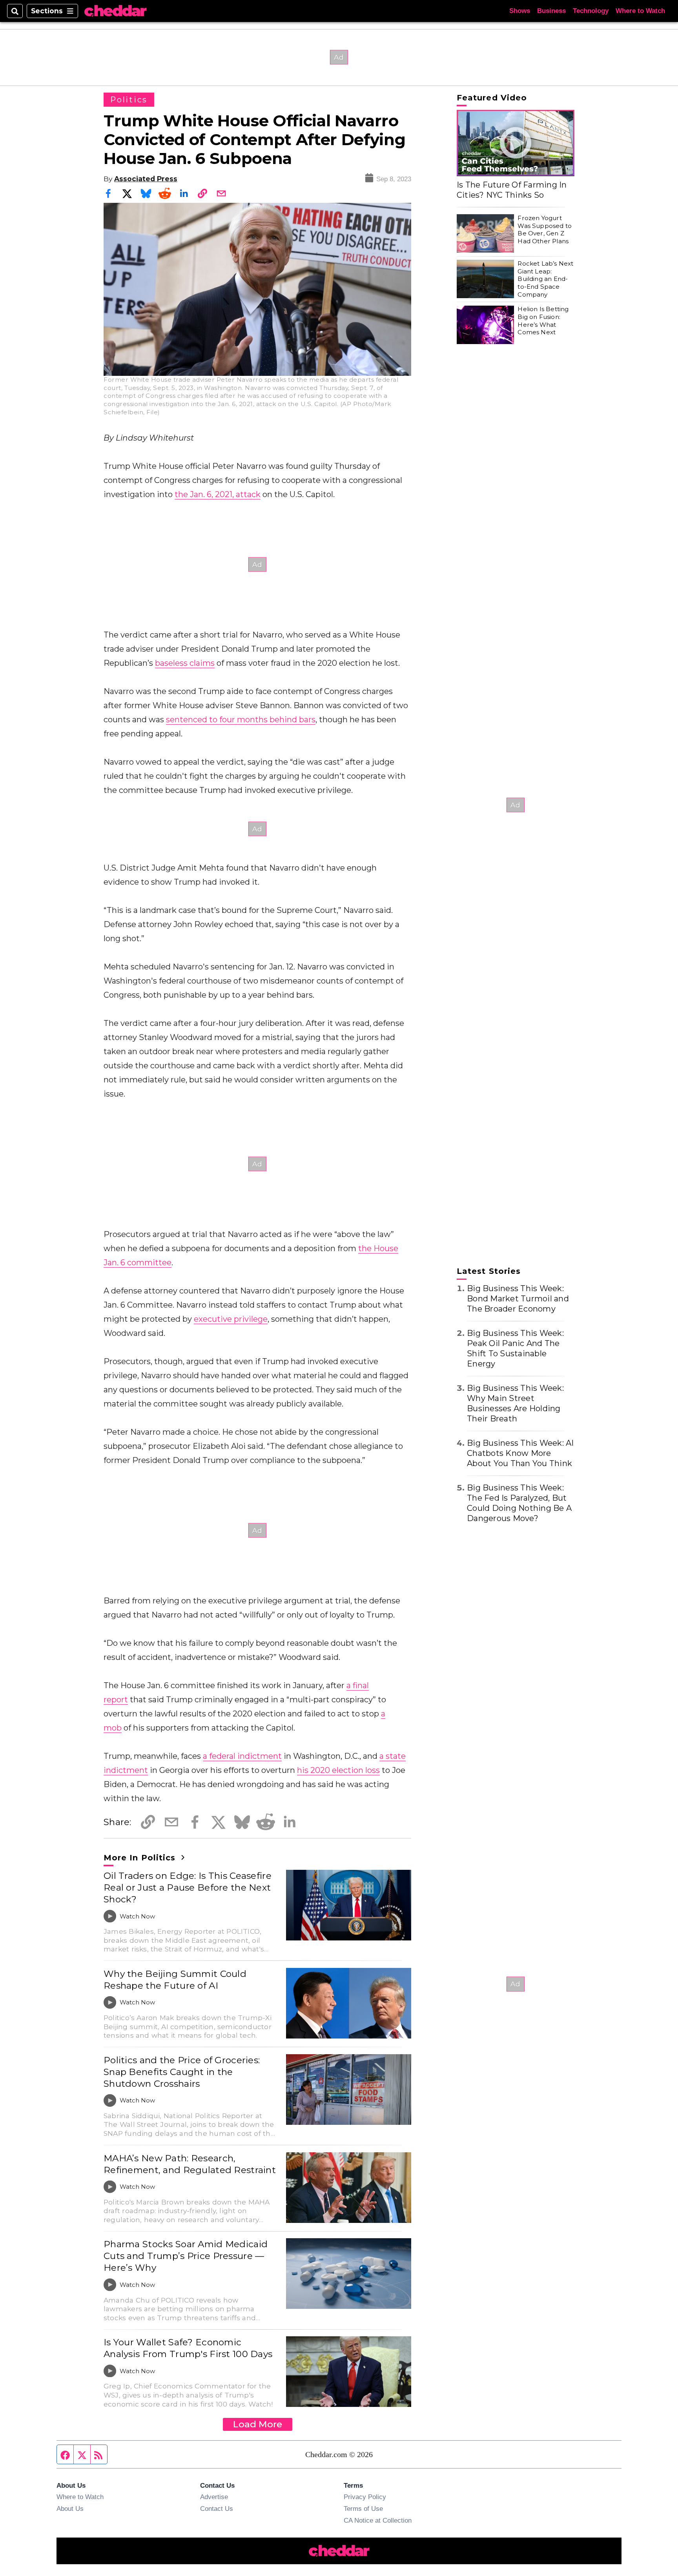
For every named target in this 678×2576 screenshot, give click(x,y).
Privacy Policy (365, 2497)
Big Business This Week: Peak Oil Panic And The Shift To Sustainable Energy (515, 1348)
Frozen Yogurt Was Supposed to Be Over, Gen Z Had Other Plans (545, 230)
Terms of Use (363, 2509)
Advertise (214, 2497)
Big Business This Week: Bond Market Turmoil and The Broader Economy (518, 1299)
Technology (591, 11)
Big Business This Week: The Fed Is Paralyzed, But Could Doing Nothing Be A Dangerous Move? (519, 1503)
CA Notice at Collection (378, 2520)
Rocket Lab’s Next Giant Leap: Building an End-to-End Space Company (545, 279)
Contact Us (217, 2509)
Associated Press (146, 179)
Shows (520, 11)
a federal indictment (242, 1756)
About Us (70, 2509)
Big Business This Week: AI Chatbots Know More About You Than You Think (520, 1453)
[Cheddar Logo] (115, 11)
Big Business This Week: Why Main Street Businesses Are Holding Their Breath (515, 1403)
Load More (258, 2424)
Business (551, 11)
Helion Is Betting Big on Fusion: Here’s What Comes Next (543, 321)
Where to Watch (640, 11)
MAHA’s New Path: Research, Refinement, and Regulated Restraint (190, 2164)
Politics (129, 100)
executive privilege (231, 1319)
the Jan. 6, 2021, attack (218, 494)
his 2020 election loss (338, 1770)
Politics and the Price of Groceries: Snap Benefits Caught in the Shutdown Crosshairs (182, 2072)
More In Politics (141, 1858)
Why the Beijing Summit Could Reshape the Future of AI (175, 1980)
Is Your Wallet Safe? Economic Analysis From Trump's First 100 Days (188, 2348)
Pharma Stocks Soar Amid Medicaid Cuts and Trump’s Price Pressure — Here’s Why (186, 2256)
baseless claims (185, 663)
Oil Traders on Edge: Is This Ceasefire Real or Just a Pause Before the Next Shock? (188, 1887)
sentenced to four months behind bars (241, 720)
